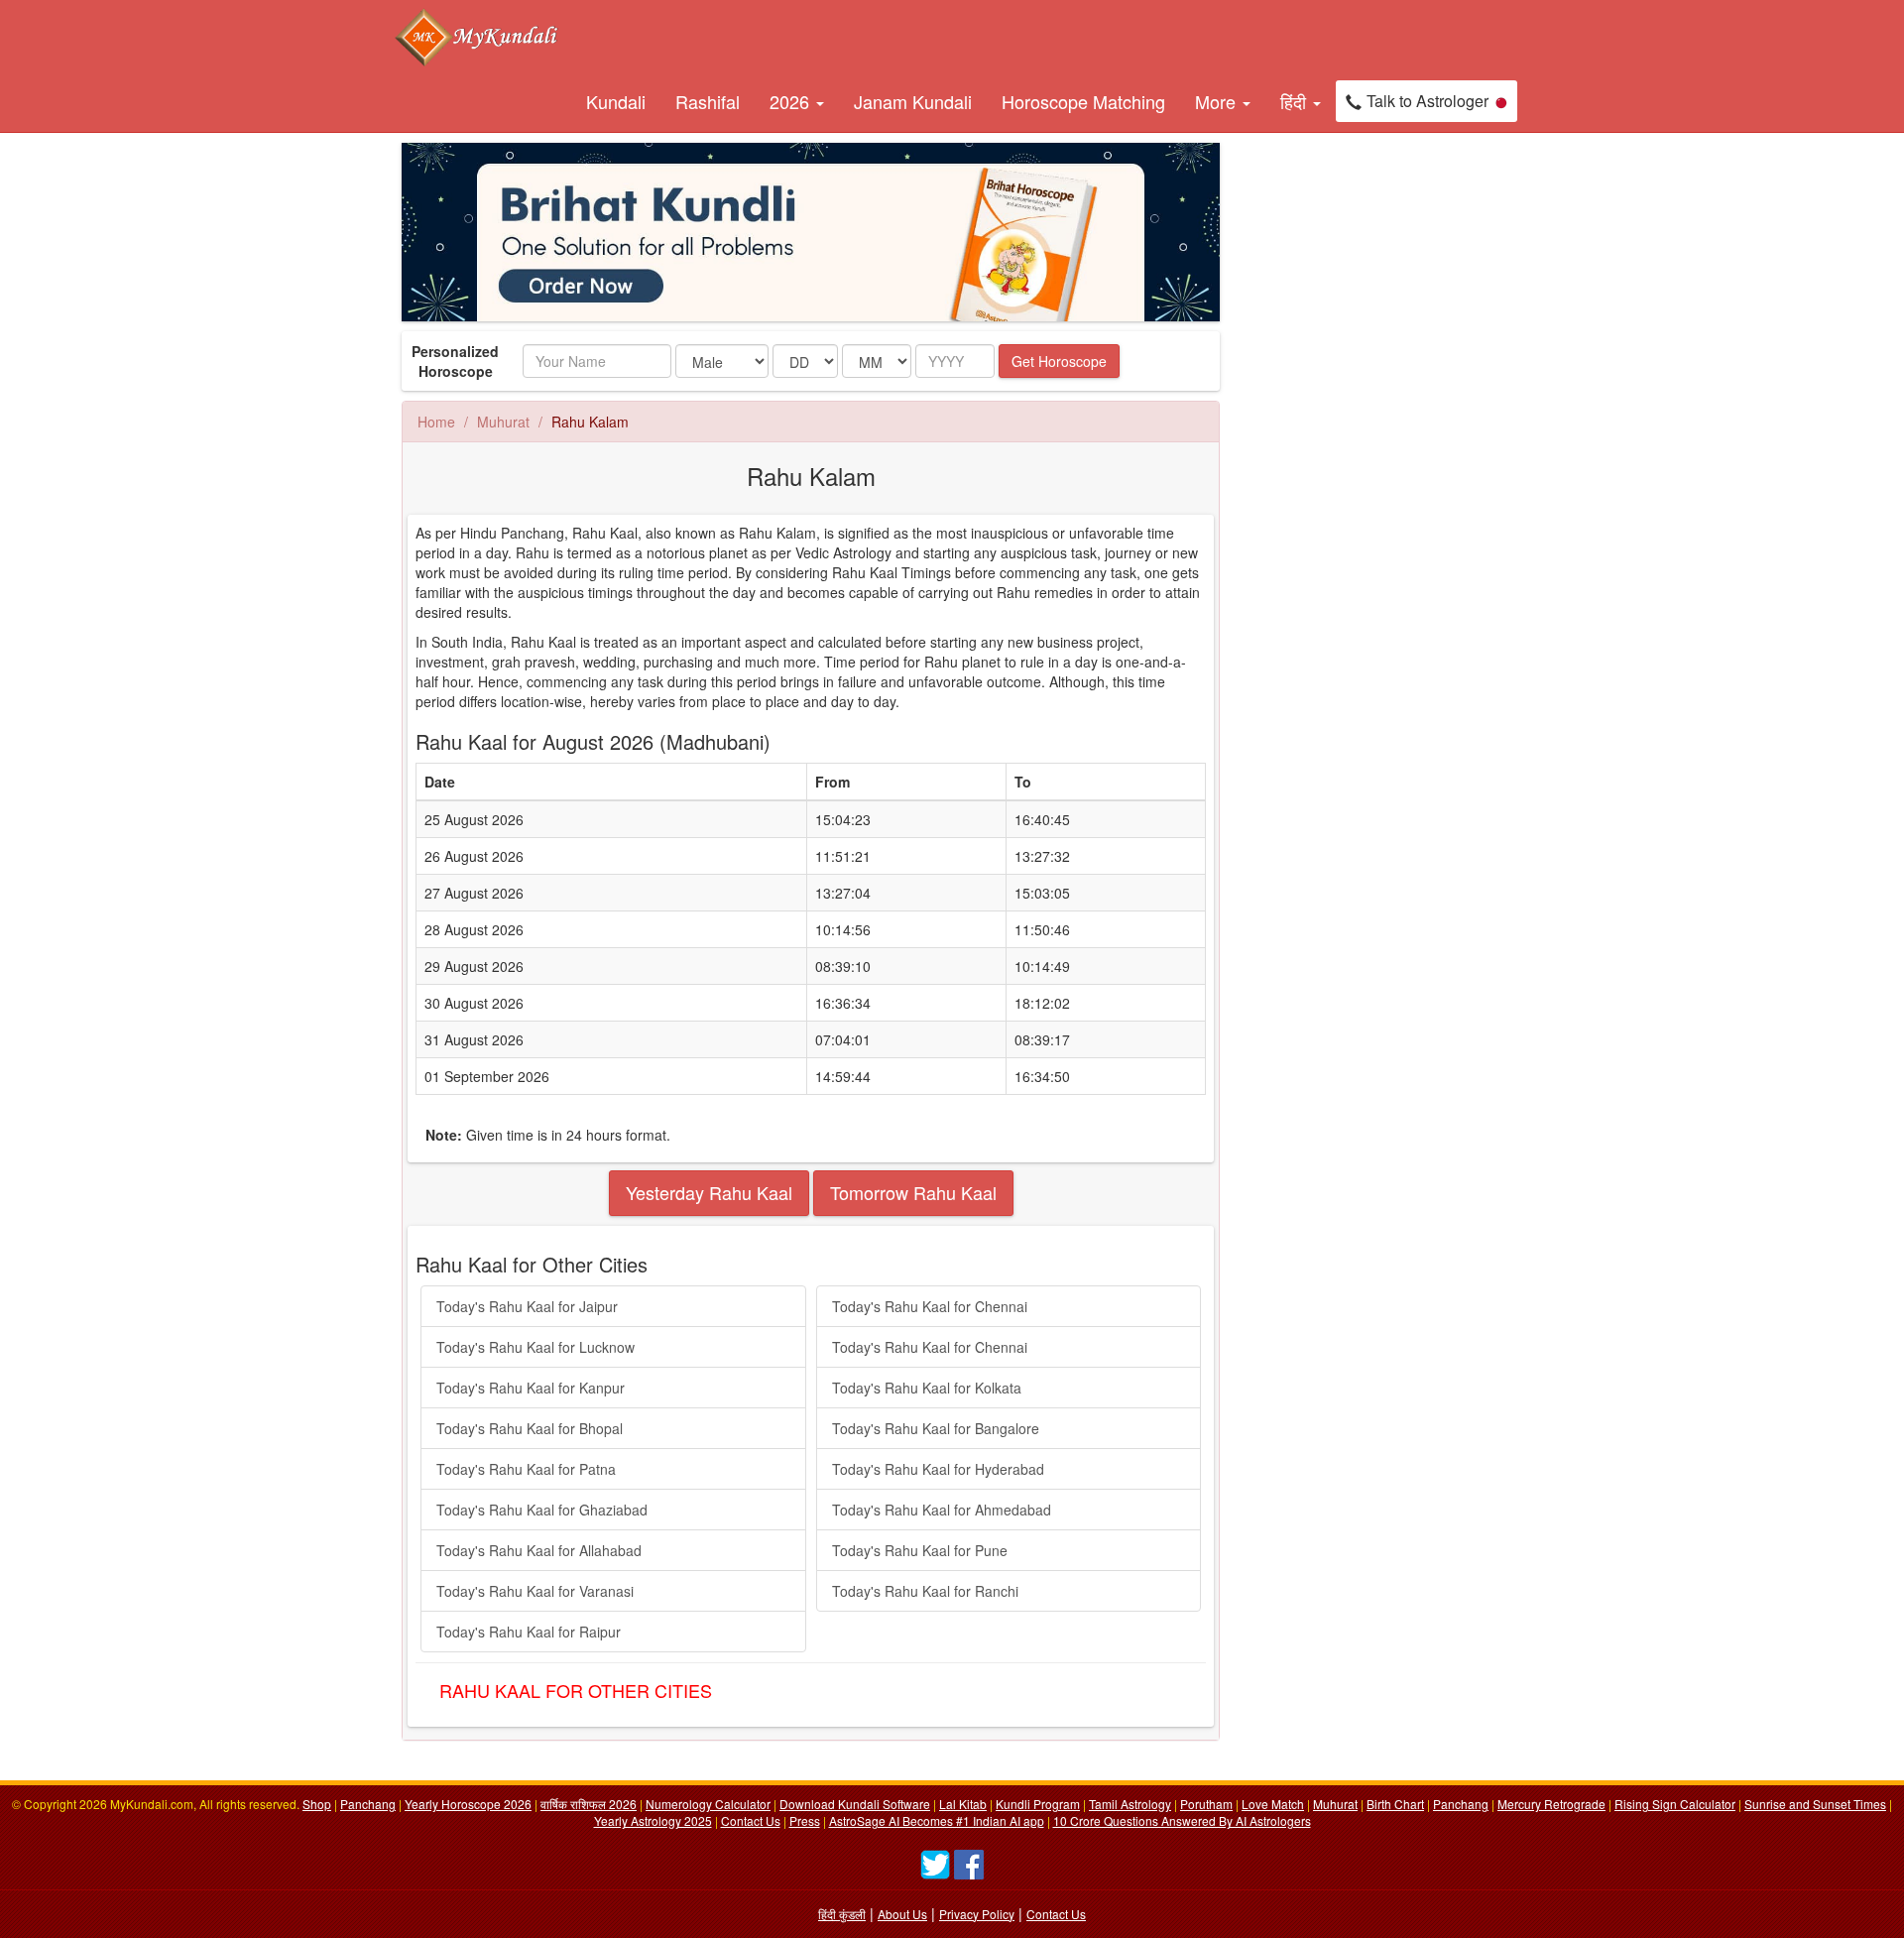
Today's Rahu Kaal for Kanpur (531, 1388)
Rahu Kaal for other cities (576, 1690)
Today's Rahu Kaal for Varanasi (535, 1591)
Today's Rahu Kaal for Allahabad (539, 1550)
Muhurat (503, 422)
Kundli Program (1038, 1804)
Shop (317, 1804)
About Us (902, 1914)
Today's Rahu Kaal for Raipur (529, 1632)
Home (436, 422)
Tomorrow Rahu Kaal (913, 1192)
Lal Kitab (963, 1804)
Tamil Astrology (1130, 1804)
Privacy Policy (977, 1914)
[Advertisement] (1329, 440)
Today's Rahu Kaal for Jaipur (527, 1306)
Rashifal (708, 101)
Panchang (368, 1804)
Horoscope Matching (1083, 101)
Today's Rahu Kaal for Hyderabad (938, 1469)
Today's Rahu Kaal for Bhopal (530, 1428)
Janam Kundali (913, 101)
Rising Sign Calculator (1675, 1804)
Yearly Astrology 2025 (653, 1820)
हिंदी (1296, 101)
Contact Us (751, 1820)
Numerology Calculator (708, 1804)
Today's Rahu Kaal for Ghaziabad (542, 1510)
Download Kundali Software (855, 1804)
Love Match (1273, 1804)
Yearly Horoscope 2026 (468, 1804)
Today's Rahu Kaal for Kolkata (927, 1388)
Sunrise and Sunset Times (1815, 1804)
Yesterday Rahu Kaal (709, 1192)
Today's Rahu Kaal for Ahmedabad (942, 1510)
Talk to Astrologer (1428, 101)
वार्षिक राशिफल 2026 (589, 1804)
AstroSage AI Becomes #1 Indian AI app (937, 1820)
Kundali (616, 101)
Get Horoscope (1059, 361)
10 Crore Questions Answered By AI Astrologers (1182, 1820)
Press (805, 1820)
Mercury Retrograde (1551, 1804)
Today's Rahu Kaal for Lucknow (535, 1347)
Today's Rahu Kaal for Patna (526, 1469)
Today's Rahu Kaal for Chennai (930, 1306)
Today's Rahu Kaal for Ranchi (925, 1591)
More (1218, 101)
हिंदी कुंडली (842, 1914)
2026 (792, 101)
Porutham (1206, 1804)
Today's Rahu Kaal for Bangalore (936, 1428)
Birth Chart (1395, 1804)
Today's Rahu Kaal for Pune (920, 1550)
